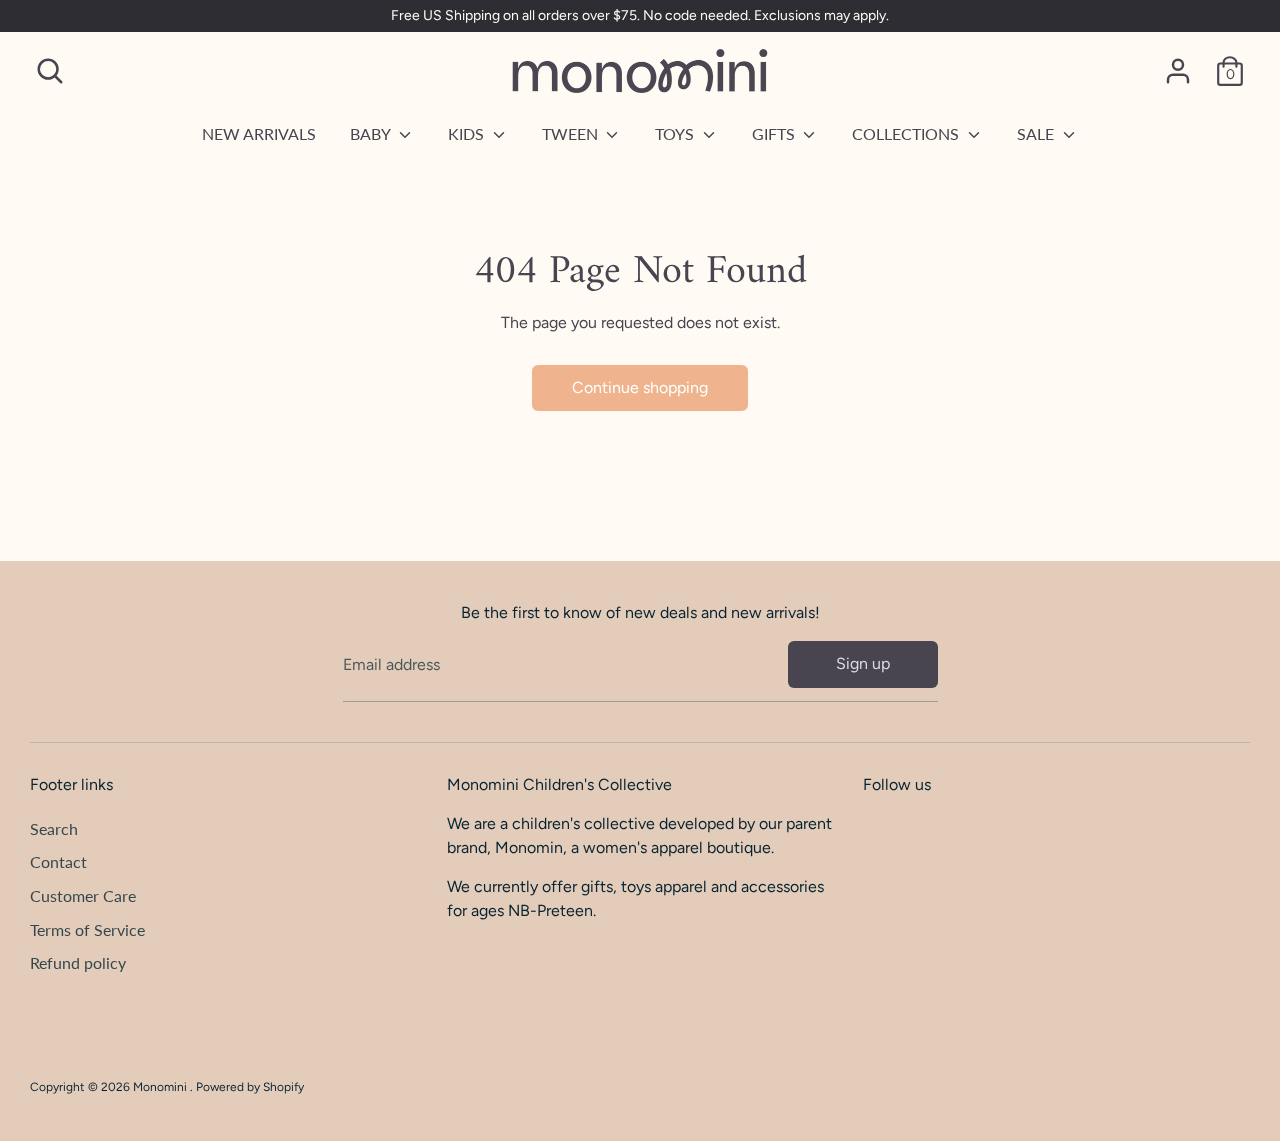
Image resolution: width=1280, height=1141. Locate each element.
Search (54, 828)
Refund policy (78, 962)
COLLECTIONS (907, 133)
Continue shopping (640, 387)
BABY (372, 133)
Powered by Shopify (250, 1087)
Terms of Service (87, 929)
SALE (1037, 133)
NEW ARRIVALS (259, 133)
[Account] (1178, 71)
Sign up (863, 663)
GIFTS (775, 133)
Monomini (161, 1087)
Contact (58, 861)
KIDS (468, 133)
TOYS (676, 133)
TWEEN (572, 133)
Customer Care (83, 895)
